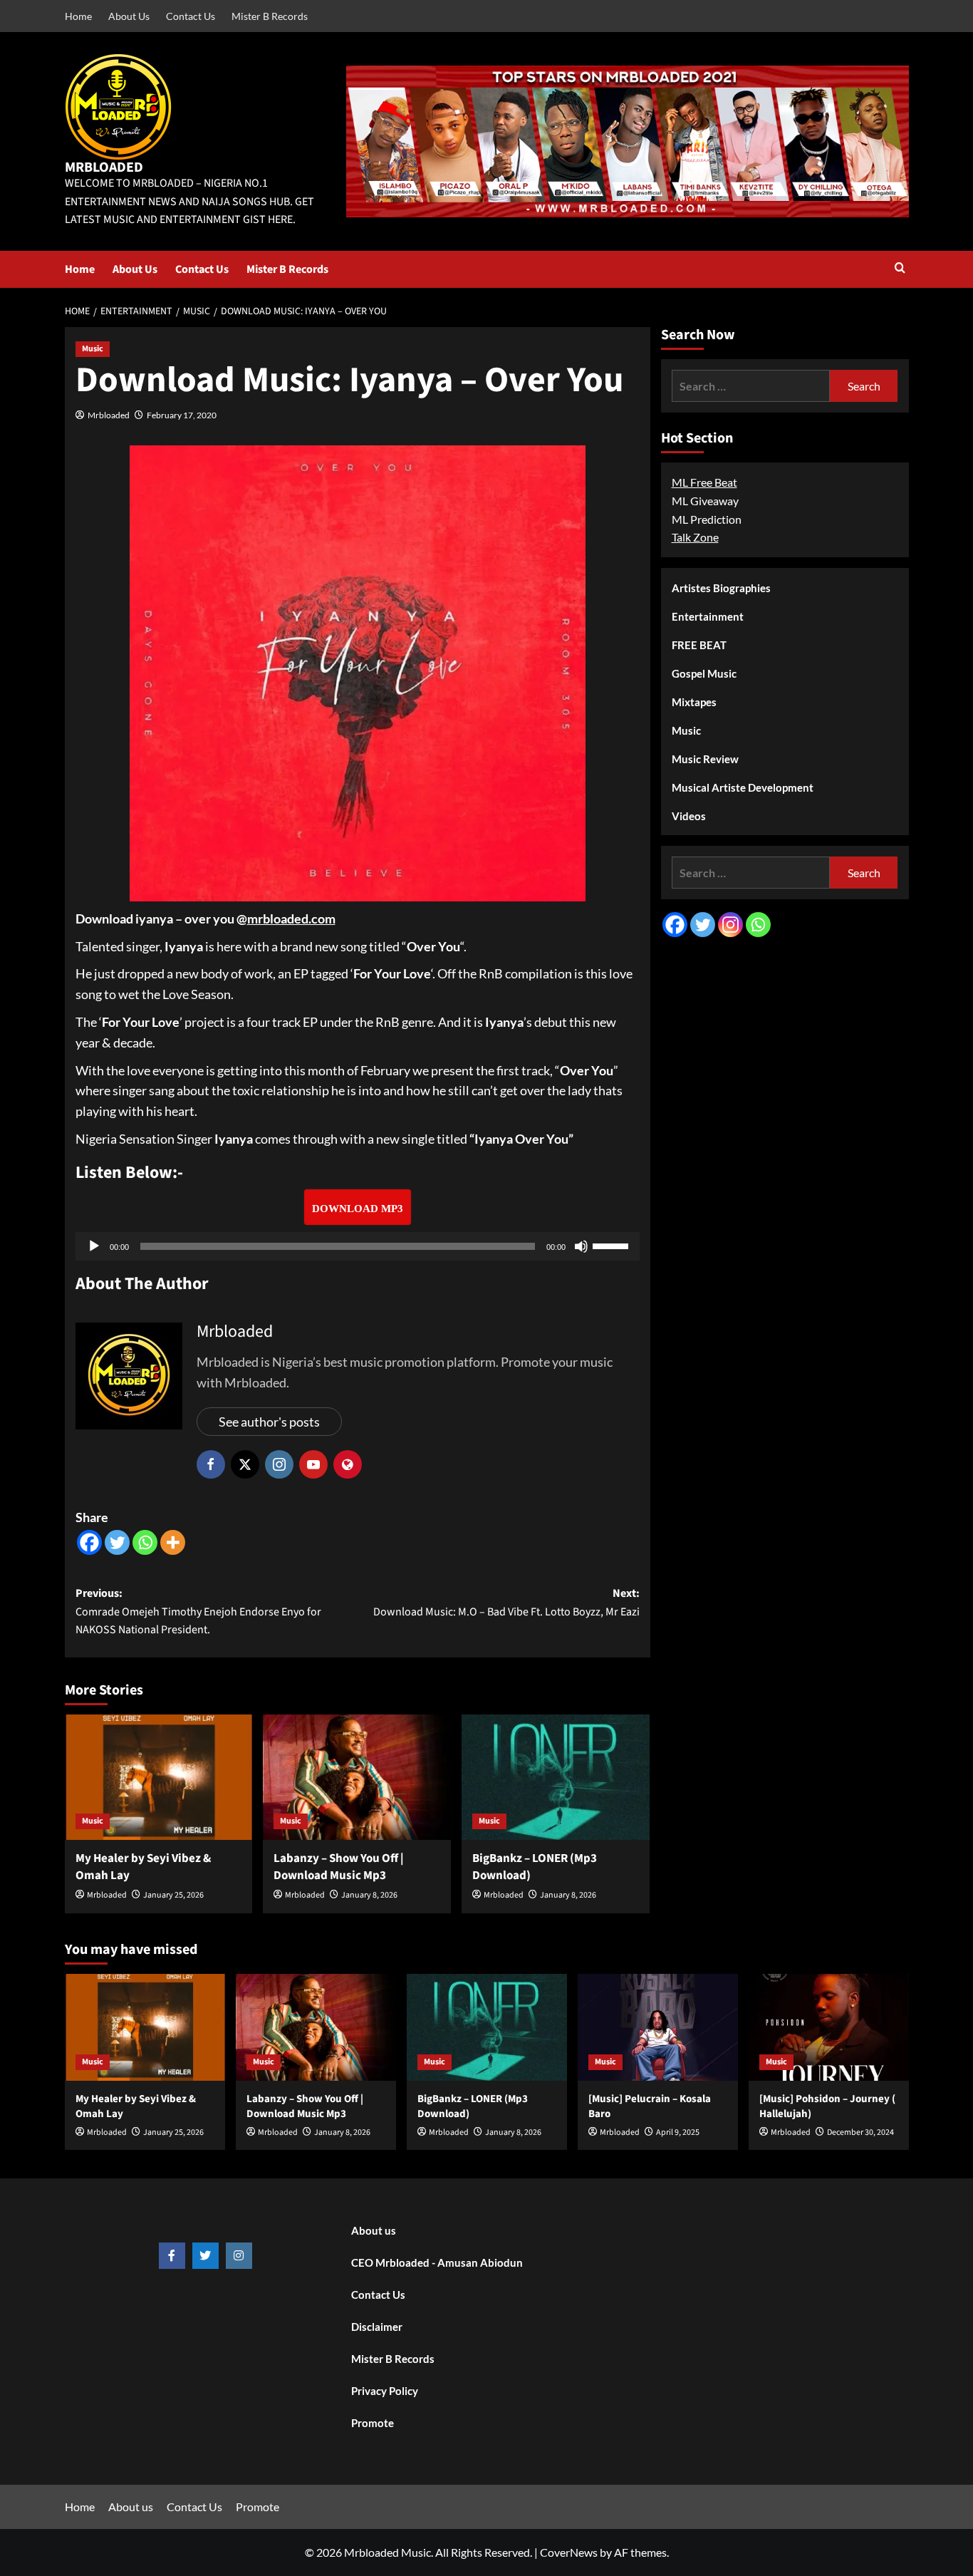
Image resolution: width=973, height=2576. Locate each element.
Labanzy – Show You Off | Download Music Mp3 (339, 1867)
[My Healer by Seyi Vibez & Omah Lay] (159, 1777)
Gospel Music (704, 673)
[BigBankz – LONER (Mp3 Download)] (556, 1777)
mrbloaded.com (291, 919)
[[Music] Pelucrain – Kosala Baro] (658, 2027)
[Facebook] (89, 1542)
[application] (358, 1246)
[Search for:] (751, 386)
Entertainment (708, 616)
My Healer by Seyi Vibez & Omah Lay (143, 1867)
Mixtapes (694, 702)
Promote (373, 2423)
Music (93, 349)
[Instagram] (730, 925)
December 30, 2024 (860, 2132)
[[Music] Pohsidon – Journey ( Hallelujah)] (829, 2027)
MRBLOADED (104, 167)
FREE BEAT (699, 645)
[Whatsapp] (145, 1542)
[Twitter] (117, 1542)
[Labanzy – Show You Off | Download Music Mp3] (357, 1777)
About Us (129, 16)
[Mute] (581, 1246)
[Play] (94, 1246)
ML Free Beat (704, 482)
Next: (506, 1603)
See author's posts (269, 1422)
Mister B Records (270, 16)
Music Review (705, 759)
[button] (900, 269)
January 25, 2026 (173, 1895)
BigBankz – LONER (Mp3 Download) (535, 1867)
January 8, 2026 (369, 1895)
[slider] (613, 1245)
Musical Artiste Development (743, 787)
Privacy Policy (385, 2391)
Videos (689, 816)
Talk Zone (695, 537)
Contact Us (191, 16)
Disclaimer (377, 2327)
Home (78, 16)
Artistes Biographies (721, 588)
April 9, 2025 (678, 2132)
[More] (173, 1542)
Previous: (198, 1612)
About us (374, 2230)
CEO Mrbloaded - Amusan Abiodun (437, 2262)
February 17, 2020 (182, 415)
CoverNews (569, 2552)
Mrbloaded (109, 415)
